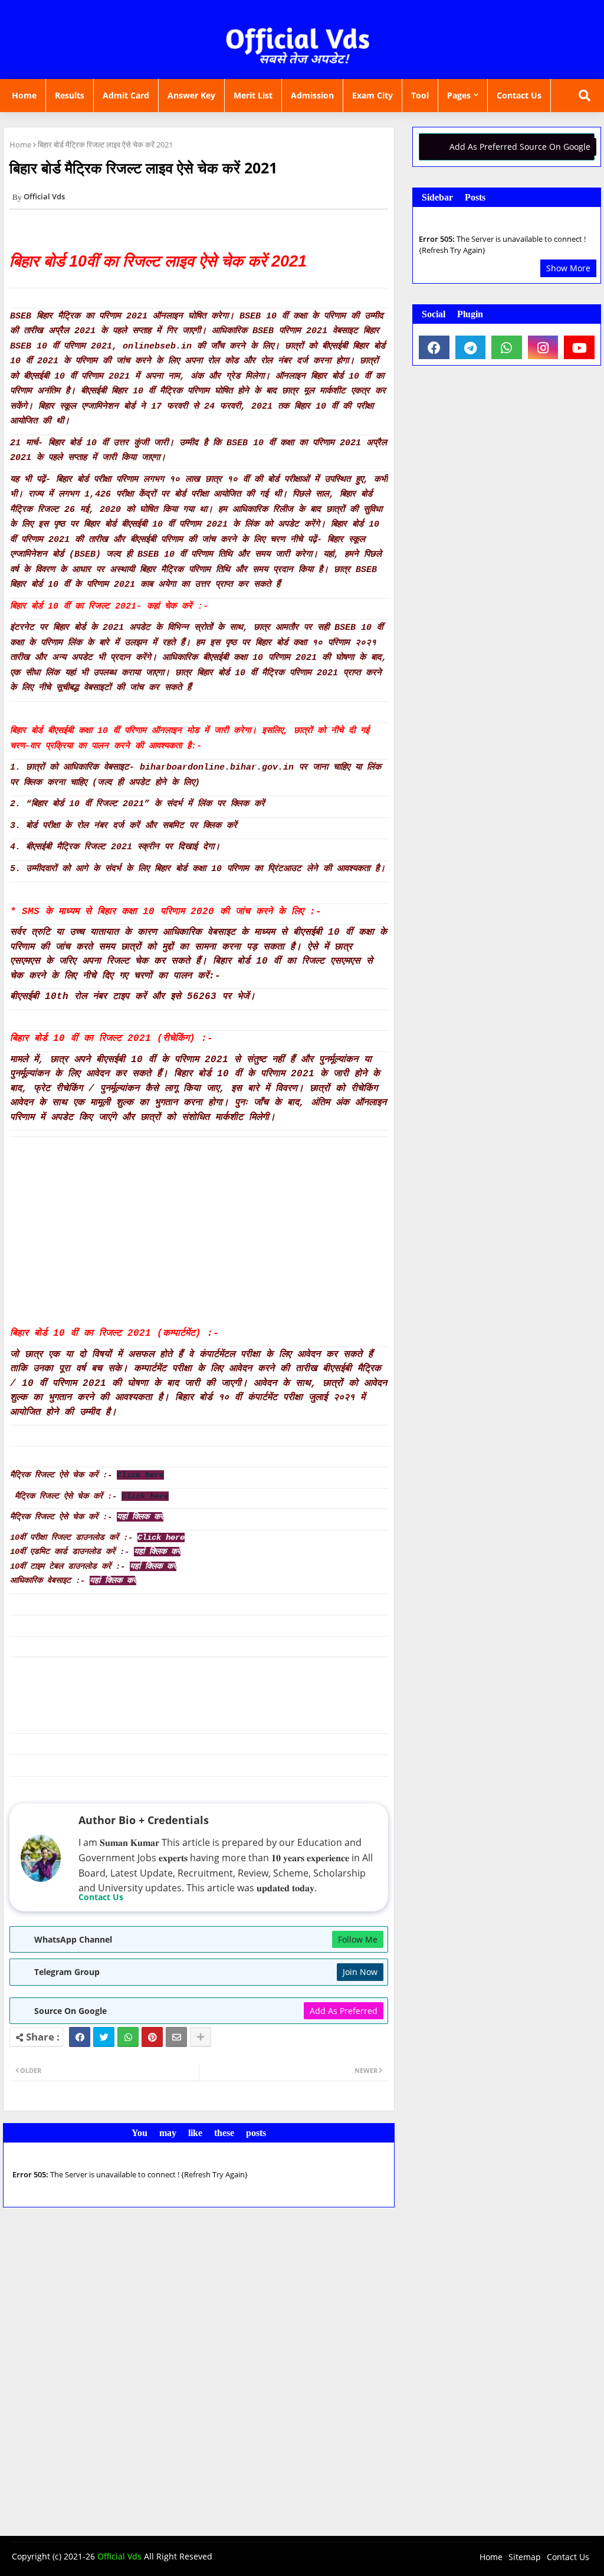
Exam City (372, 95)
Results (70, 95)
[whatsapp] (507, 347)
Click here (161, 1537)
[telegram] (471, 347)
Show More (568, 268)
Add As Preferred (344, 2011)
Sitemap (525, 2557)
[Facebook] (80, 2037)
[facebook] (434, 347)
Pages (459, 95)
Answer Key (191, 95)
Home (24, 95)
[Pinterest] (152, 2037)
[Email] (176, 2037)
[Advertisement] (199, 1231)
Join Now (360, 1972)
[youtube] (579, 347)
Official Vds (119, 2556)
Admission (312, 95)
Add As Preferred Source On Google (520, 147)
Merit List (253, 95)
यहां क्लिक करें (140, 1517)
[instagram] (543, 347)
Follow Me (358, 1939)
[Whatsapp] (128, 2037)
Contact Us (519, 95)
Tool (420, 95)
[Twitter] (104, 2037)
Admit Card (126, 95)
